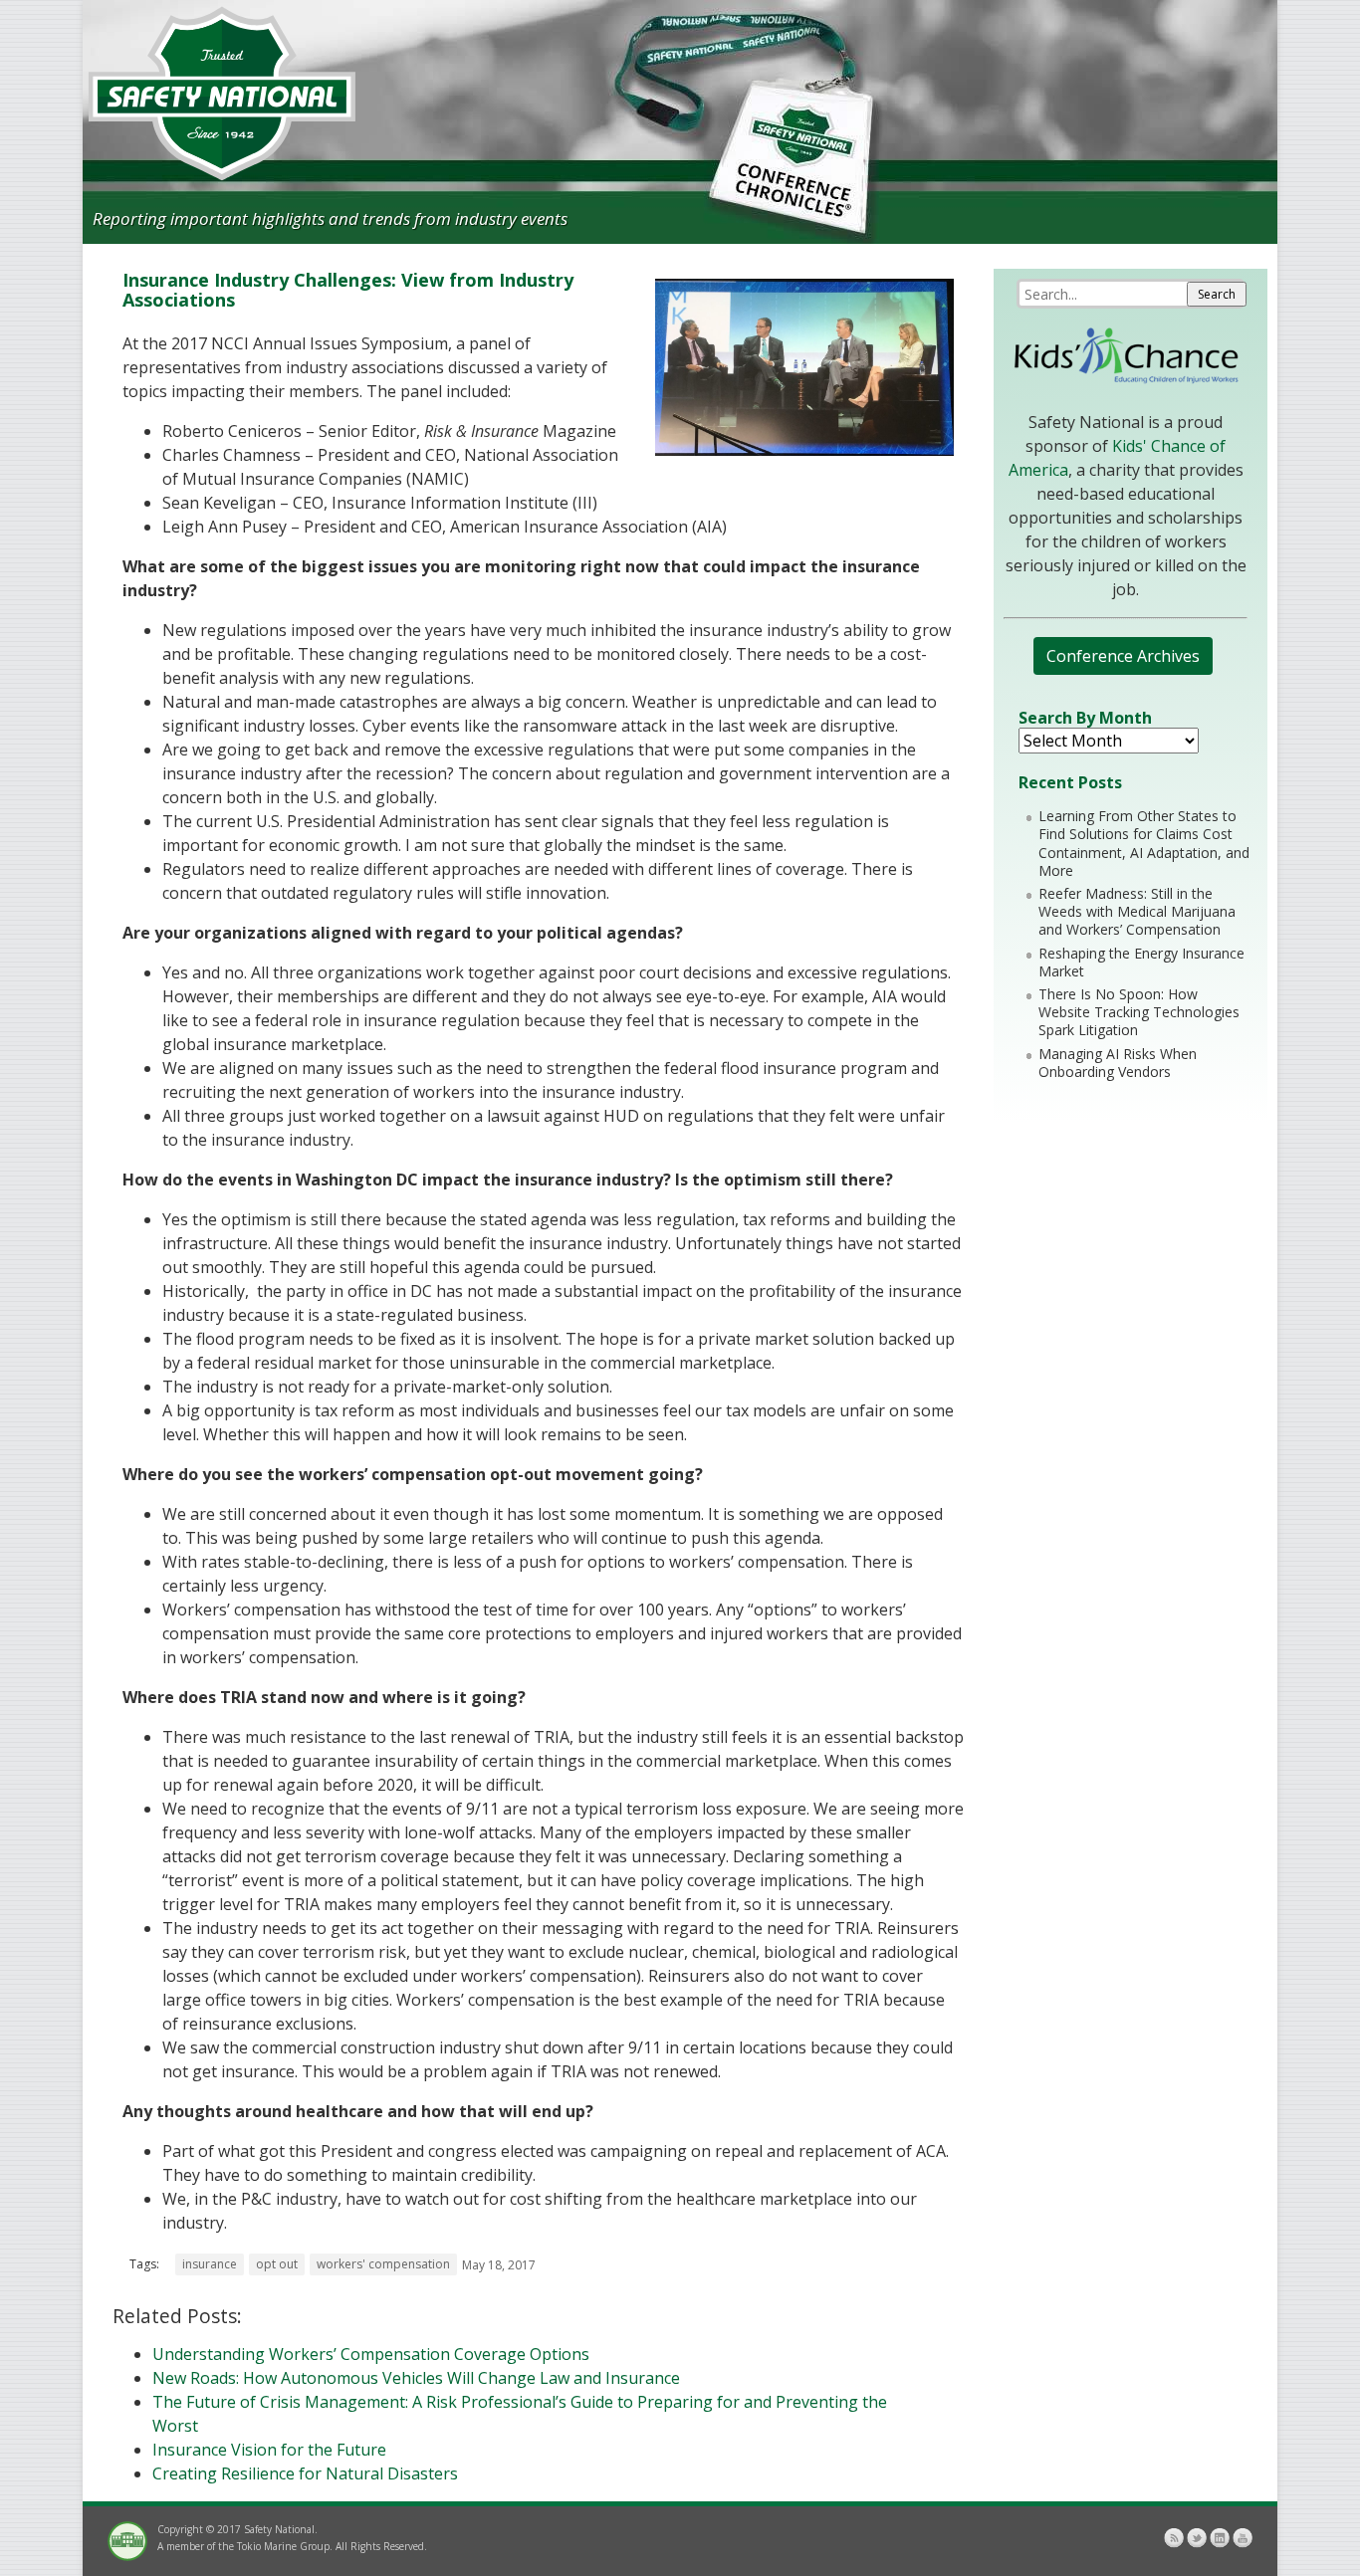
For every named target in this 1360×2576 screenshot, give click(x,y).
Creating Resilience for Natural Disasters (305, 2473)
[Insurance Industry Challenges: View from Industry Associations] (804, 450)
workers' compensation (383, 2264)
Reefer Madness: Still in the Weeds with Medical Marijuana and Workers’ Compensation (1137, 911)
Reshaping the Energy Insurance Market (1141, 962)
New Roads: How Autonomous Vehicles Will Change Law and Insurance (416, 2378)
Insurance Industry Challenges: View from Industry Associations (348, 290)
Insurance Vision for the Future (269, 2450)
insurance (210, 2264)
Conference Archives (1123, 656)
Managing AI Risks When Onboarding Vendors (1118, 1063)
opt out (277, 2264)
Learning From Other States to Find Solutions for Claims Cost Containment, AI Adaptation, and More (1144, 843)
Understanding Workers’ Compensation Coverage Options (371, 2354)
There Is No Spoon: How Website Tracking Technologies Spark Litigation (1139, 1012)
